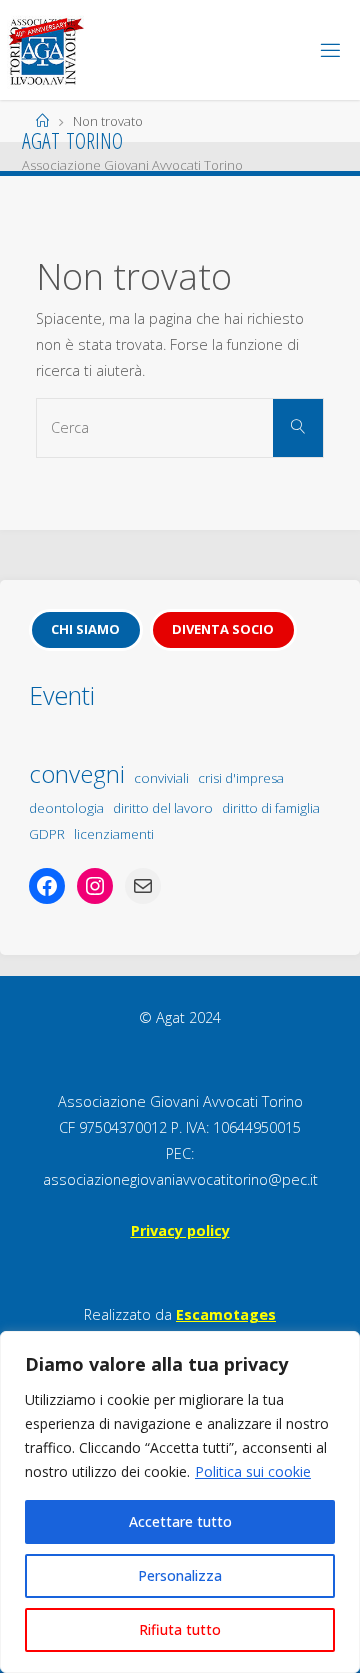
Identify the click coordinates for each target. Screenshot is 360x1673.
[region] (180, 1502)
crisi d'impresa (241, 778)
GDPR (47, 834)
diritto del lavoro (163, 808)
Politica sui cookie (253, 1471)
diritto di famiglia (271, 808)
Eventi (62, 695)
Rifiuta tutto (180, 1629)
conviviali (161, 778)
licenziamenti (114, 834)
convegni (77, 773)
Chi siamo (85, 629)
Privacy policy (180, 1230)
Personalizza (180, 1575)
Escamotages (226, 1314)
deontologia (66, 808)
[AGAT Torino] (45, 49)
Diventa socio (223, 629)
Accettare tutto (180, 1521)
